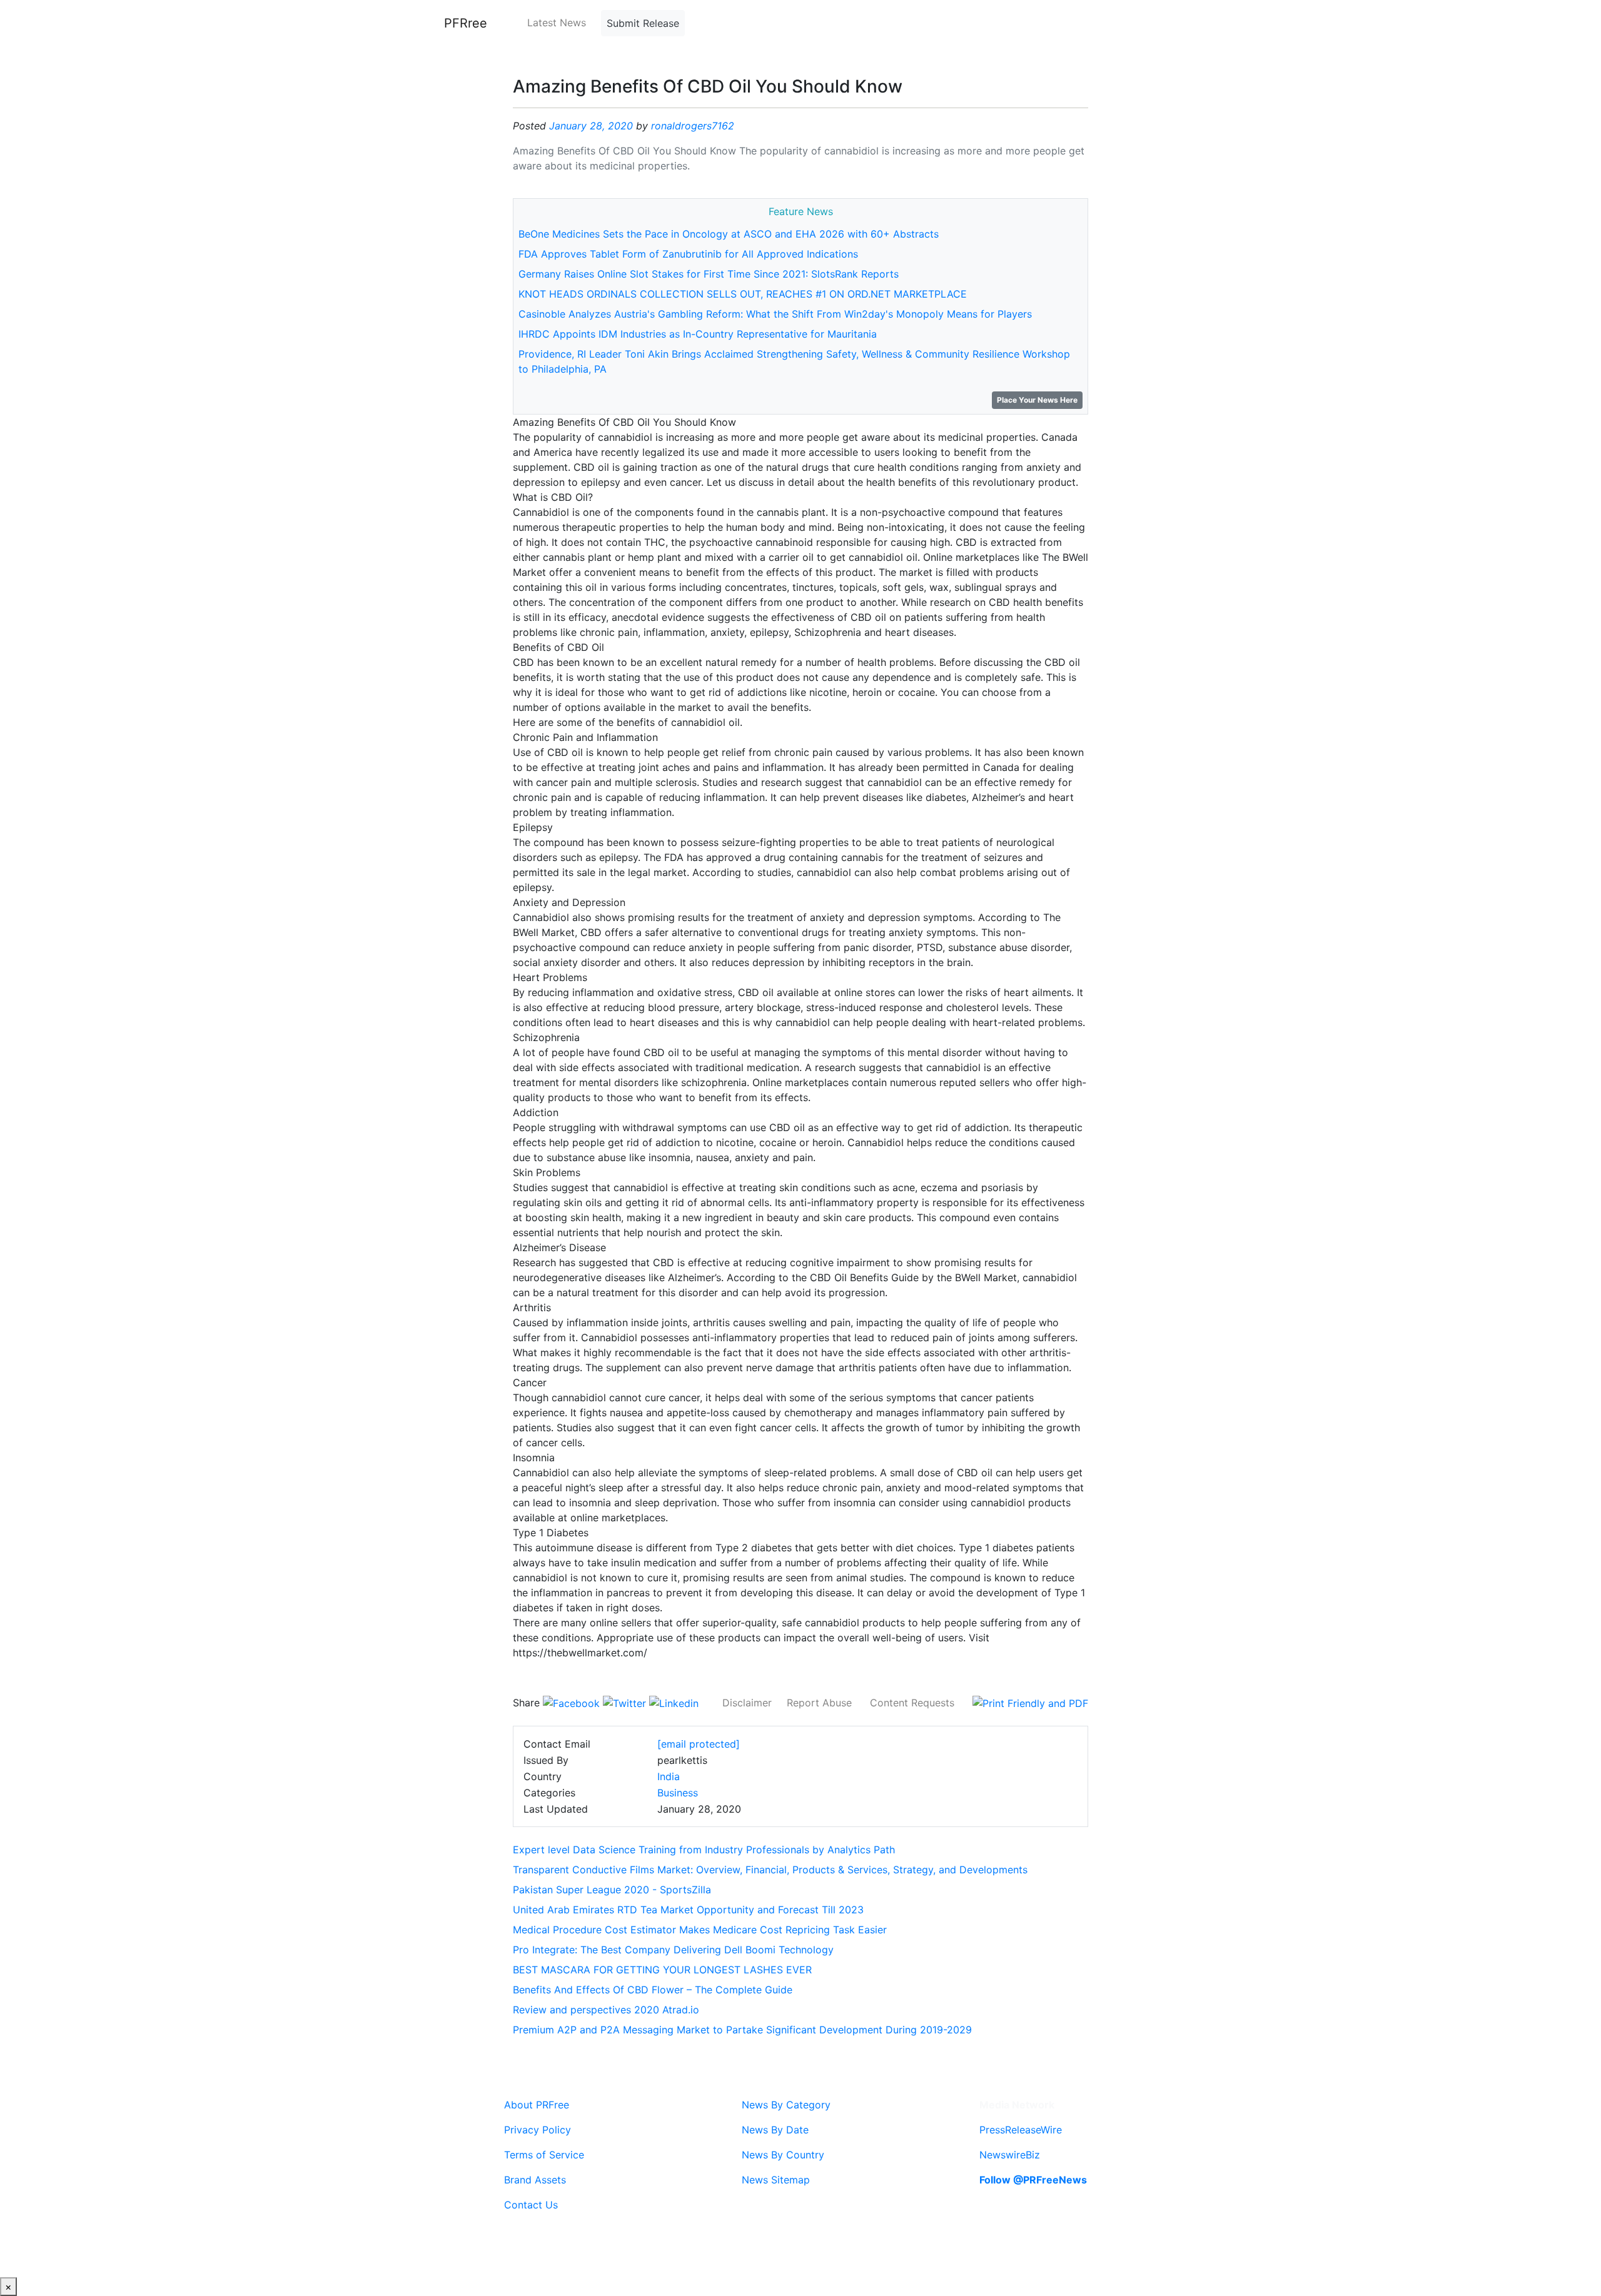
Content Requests (912, 1703)
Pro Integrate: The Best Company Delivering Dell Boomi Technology (673, 1950)
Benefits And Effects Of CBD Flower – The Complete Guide (653, 1990)
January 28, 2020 (591, 126)
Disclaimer (747, 1703)
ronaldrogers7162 (693, 126)
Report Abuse (819, 1703)
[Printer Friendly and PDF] (1030, 1703)
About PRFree (537, 2105)
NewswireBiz (1010, 2155)
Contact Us (531, 2205)
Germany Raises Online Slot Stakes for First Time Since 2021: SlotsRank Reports (709, 274)
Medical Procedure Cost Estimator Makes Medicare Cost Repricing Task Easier (700, 1930)
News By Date (775, 2130)
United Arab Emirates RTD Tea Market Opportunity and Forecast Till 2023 (688, 1910)
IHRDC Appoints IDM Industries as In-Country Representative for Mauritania (698, 334)
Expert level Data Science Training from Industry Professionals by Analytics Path (704, 1850)
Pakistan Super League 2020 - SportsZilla (612, 1890)
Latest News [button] (557, 23)
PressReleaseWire (1021, 2130)
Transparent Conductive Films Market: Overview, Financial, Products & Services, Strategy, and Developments (770, 1870)
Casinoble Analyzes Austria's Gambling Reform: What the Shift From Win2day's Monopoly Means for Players (775, 314)
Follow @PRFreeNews (1033, 2180)
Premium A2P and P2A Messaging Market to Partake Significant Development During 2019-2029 (742, 2030)
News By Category (786, 2105)
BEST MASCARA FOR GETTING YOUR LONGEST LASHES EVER (662, 1970)
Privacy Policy (538, 2130)
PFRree (466, 23)
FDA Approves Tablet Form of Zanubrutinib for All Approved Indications (688, 254)
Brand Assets (535, 2180)
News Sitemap (776, 2180)
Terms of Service (544, 2155)
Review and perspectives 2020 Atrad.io (606, 2010)
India (669, 1776)
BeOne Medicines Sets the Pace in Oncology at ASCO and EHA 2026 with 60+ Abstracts (729, 234)
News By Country (783, 2155)
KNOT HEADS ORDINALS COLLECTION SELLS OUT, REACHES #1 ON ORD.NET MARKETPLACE (743, 294)
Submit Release (643, 23)
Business (678, 1793)
